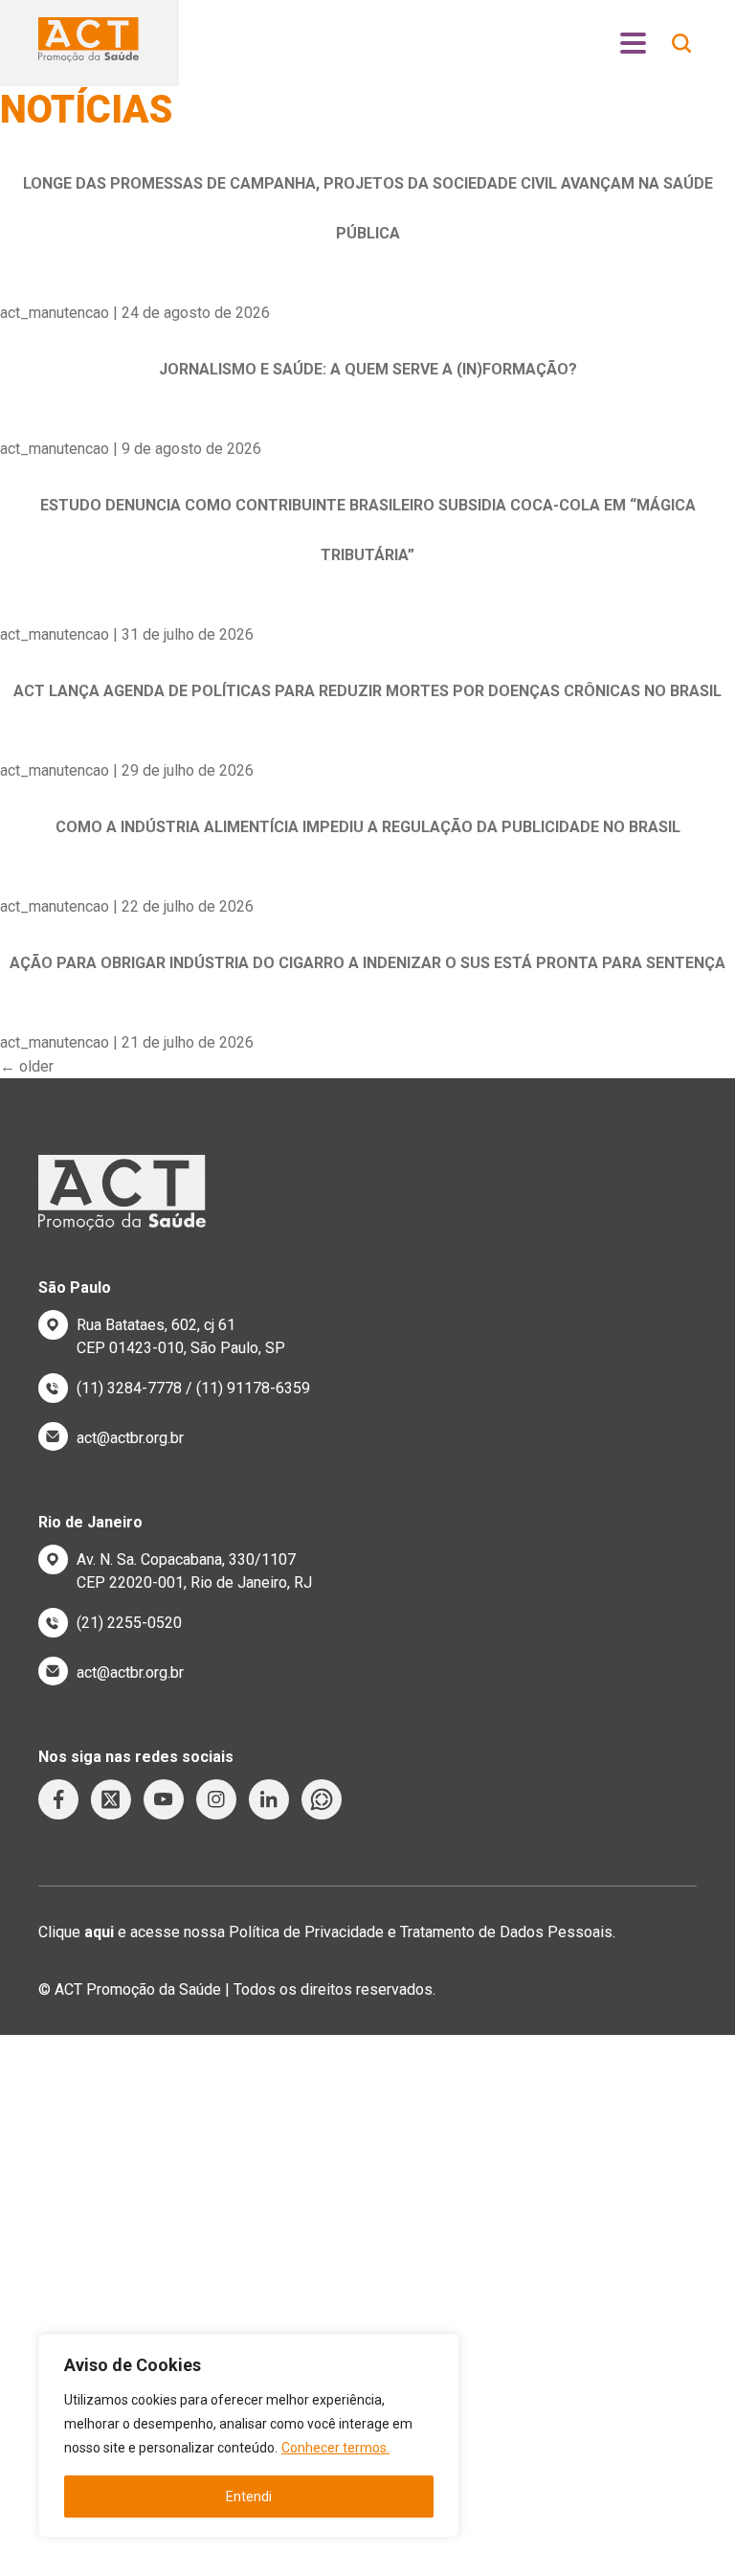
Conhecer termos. (335, 2448)
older (27, 1066)
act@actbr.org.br (130, 1438)
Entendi (249, 2497)
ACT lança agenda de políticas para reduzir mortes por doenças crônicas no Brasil (367, 691)
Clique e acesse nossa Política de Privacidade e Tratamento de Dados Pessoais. (327, 1932)
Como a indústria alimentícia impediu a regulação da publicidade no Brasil (368, 827)
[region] (249, 2436)
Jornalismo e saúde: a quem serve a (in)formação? (368, 369)
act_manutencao (55, 313)
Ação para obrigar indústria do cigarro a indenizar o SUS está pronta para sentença (367, 963)
